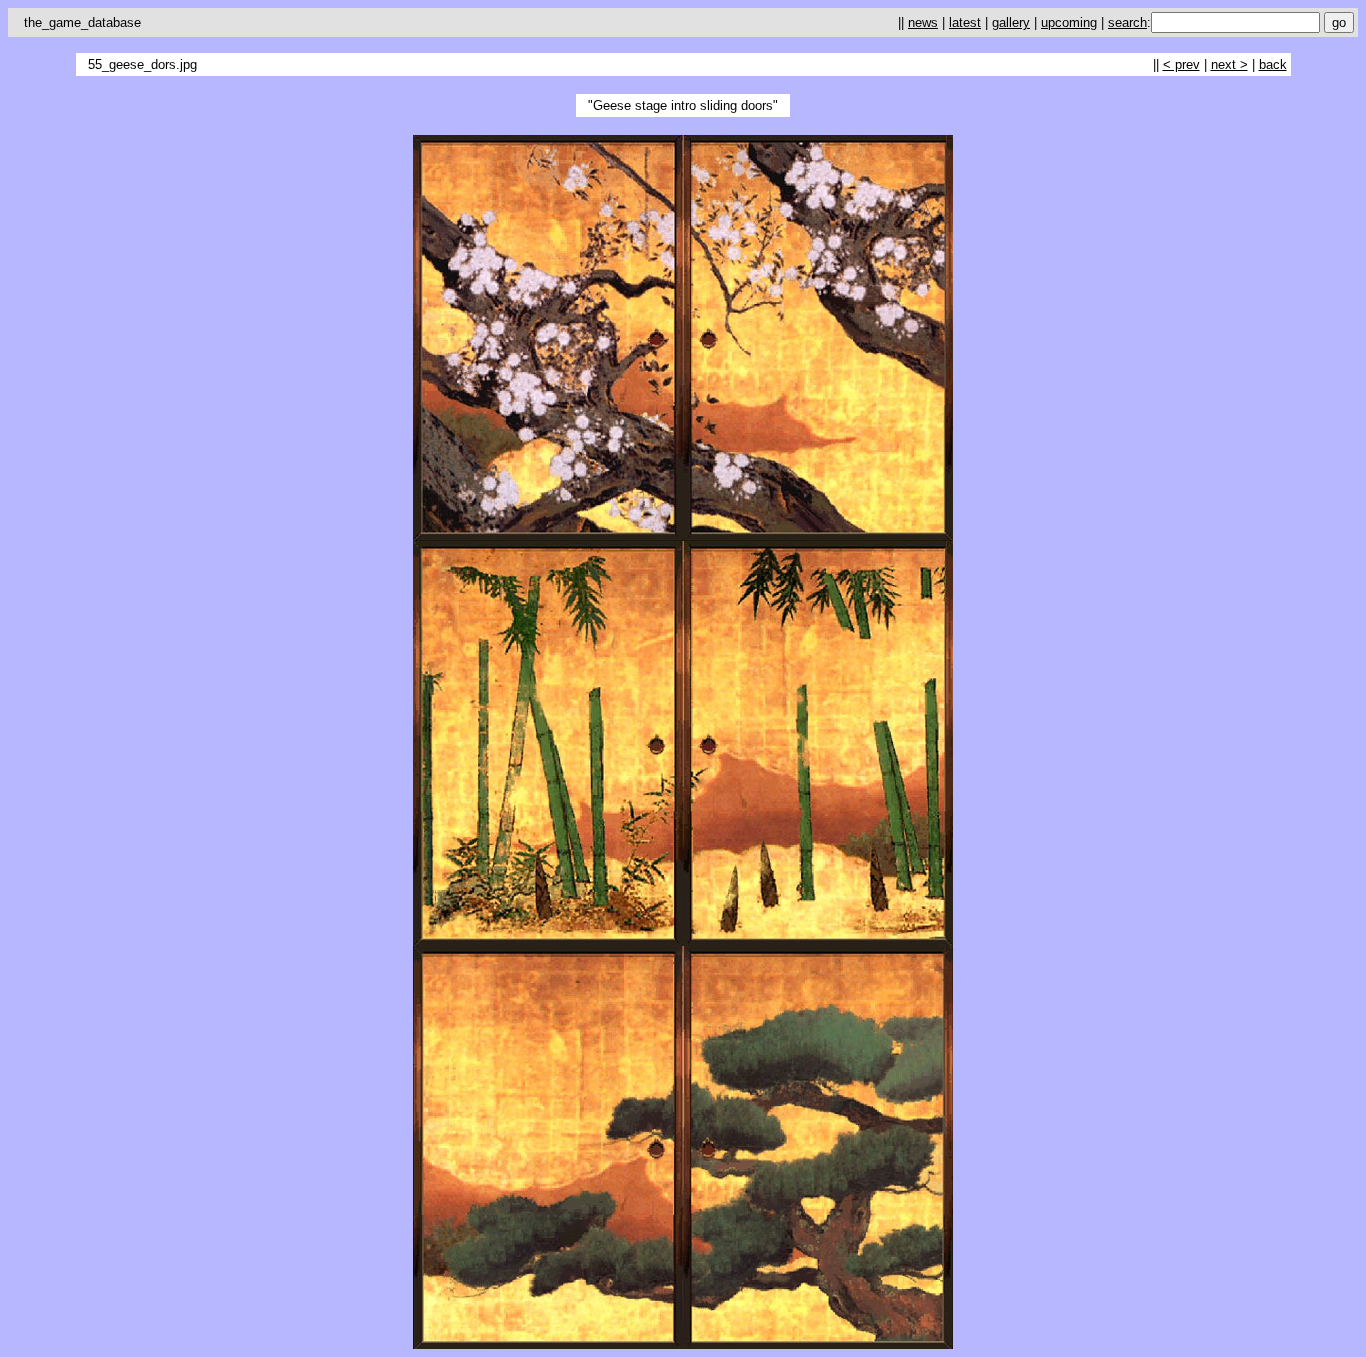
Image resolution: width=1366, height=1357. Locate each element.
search (1127, 22)
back (1273, 64)
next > (1229, 64)
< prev (1181, 64)
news (923, 22)
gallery (1011, 22)
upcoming (1069, 22)
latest (965, 22)
